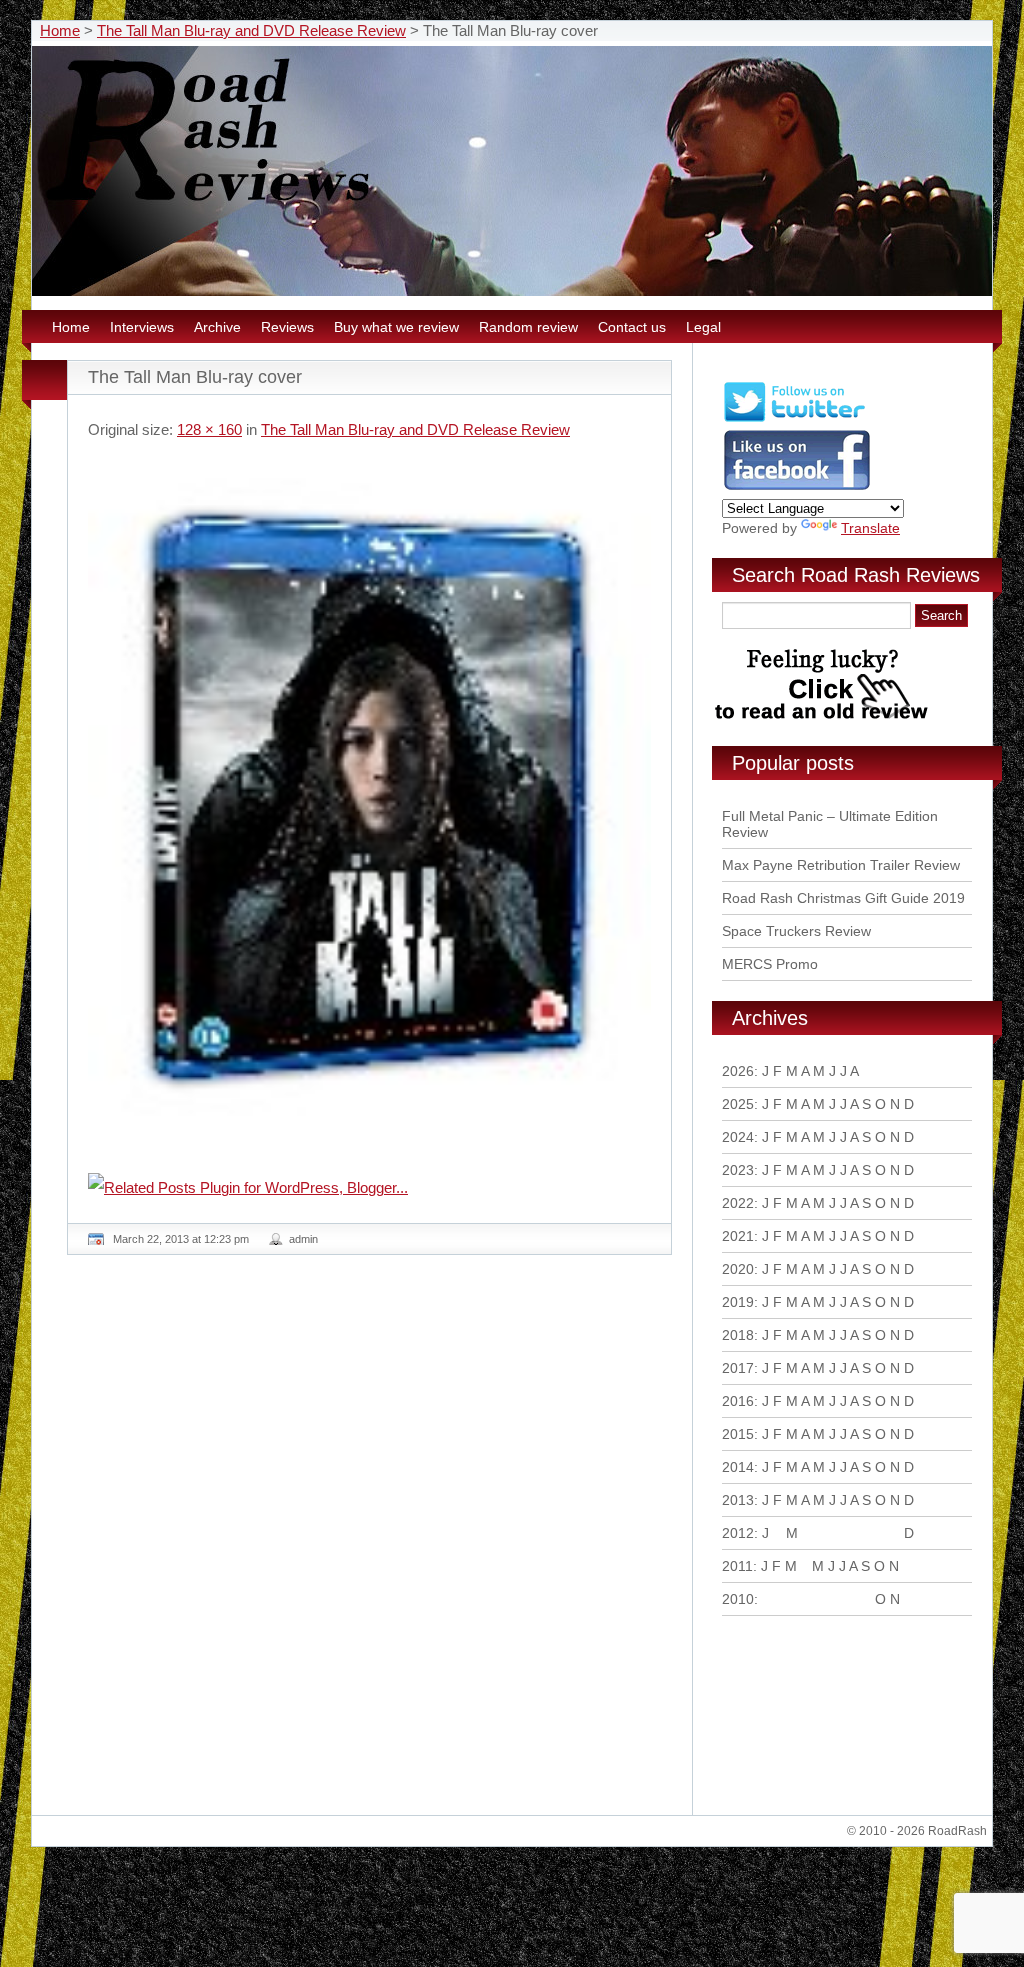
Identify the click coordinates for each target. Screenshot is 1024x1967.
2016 (738, 1401)
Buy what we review (396, 327)
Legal (703, 327)
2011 (737, 1566)
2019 (738, 1302)
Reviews (287, 327)
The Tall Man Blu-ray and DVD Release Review (251, 30)
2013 (738, 1500)
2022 (738, 1203)
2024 (738, 1137)
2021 (738, 1236)
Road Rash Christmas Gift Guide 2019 (843, 898)
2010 (738, 1599)
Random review (528, 327)
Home (60, 30)
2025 (738, 1104)
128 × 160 (209, 429)
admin (303, 1239)
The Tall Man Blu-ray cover (195, 377)
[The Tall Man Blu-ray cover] (369, 797)
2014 (738, 1467)
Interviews (142, 327)
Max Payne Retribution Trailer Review (841, 865)
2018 (738, 1335)
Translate (870, 528)
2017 (738, 1368)
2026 (738, 1071)
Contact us (632, 327)
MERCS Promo (770, 964)
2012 (738, 1533)
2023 (738, 1170)
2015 (738, 1434)
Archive (217, 327)
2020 (738, 1269)
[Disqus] (372, 1543)
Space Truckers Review (796, 931)
